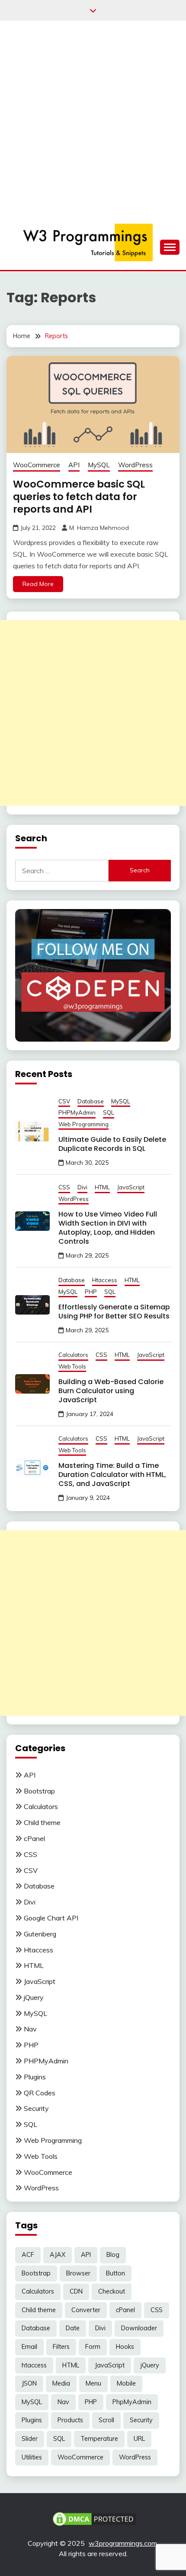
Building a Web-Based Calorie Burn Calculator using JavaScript (111, 1391)
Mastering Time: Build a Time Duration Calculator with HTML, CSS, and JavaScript (112, 1475)
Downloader (139, 2328)
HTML (102, 1187)
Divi (82, 1187)
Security (36, 2108)
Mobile (126, 2383)
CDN (76, 2291)
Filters (61, 2347)
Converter (86, 2310)
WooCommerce (37, 465)
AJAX (58, 2255)
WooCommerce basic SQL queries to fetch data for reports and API (79, 497)
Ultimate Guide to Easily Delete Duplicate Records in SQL (112, 1144)
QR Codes (40, 2093)
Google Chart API (51, 1918)
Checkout (112, 2291)
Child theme (42, 1822)
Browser (78, 2273)
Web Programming (83, 1124)
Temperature (99, 2439)
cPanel (34, 1838)
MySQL (99, 465)
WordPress (135, 465)
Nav (30, 2029)
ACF (28, 2255)
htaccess (34, 2365)
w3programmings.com (123, 2543)
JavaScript (131, 1187)
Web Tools (72, 1366)
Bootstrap (39, 1791)
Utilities (32, 2457)
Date (73, 2328)
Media (61, 2383)
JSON (29, 2383)
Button (115, 2273)
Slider (30, 2439)
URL (139, 2439)
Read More (38, 584)
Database (91, 1101)
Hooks (125, 2347)
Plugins (35, 2077)
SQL (109, 1112)
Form (93, 2347)
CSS (64, 1187)
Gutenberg (40, 1934)
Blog (113, 2255)
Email (29, 2347)
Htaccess (105, 1280)
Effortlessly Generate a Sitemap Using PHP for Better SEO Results (114, 1312)
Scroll (106, 2420)
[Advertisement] (93, 118)
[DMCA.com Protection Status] (94, 2518)
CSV (64, 1101)
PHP (91, 1292)
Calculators (73, 1355)
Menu (93, 2383)
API (74, 465)
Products (70, 2420)
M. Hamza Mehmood (99, 528)
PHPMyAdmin (77, 1112)
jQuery (34, 1997)
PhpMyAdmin (132, 2402)
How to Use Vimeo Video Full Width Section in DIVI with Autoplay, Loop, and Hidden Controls (108, 1228)
